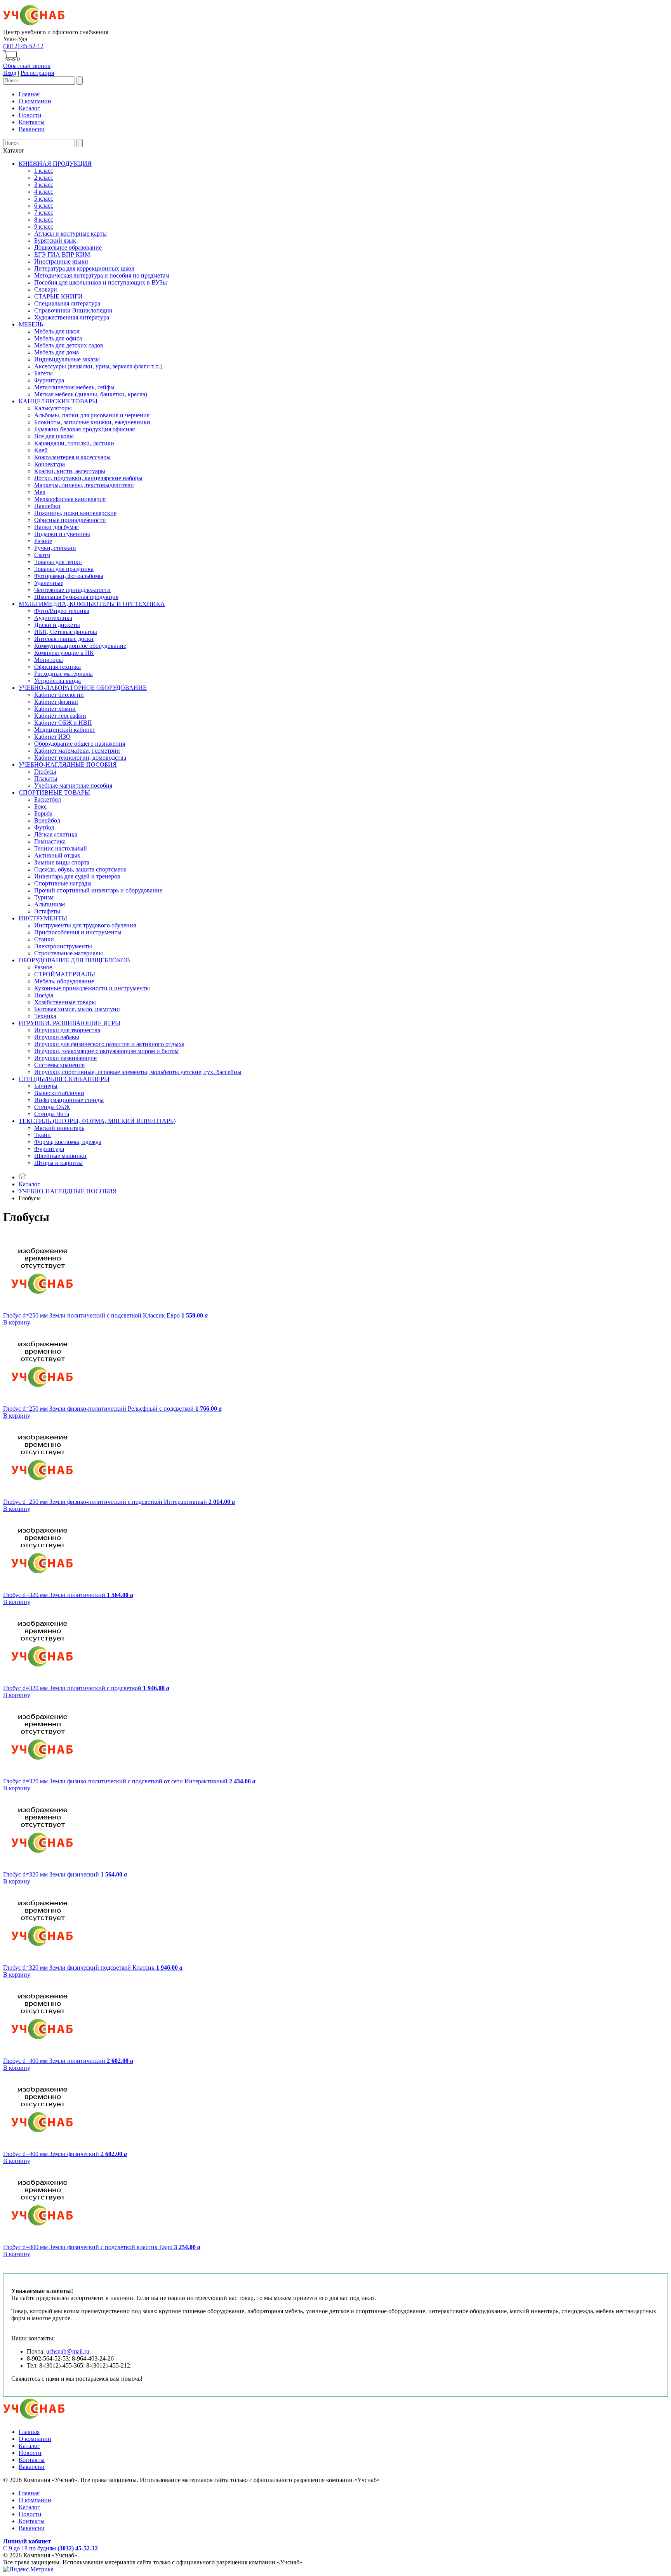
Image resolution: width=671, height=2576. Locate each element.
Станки (44, 939)
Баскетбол (48, 799)
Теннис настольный (61, 848)
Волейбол (47, 820)
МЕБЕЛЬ (31, 324)
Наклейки (47, 506)
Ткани (43, 1135)
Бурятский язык (55, 240)
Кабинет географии (60, 716)
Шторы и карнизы (58, 1163)
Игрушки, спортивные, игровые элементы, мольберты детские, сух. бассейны (138, 1072)
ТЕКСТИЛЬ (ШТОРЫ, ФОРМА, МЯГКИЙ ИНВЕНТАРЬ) (97, 1121)
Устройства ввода (57, 681)
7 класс (44, 213)
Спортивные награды (63, 883)
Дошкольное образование (68, 247)
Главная (29, 94)
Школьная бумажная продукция (76, 597)
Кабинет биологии (59, 695)
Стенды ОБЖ (52, 1107)
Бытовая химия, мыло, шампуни (77, 1009)
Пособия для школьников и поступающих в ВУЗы (101, 282)
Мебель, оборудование (64, 981)
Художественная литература (72, 317)
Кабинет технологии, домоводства (80, 758)
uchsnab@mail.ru (68, 2351)
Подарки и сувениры (62, 534)
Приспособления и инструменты (78, 932)
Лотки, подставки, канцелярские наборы (88, 478)
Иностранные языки (61, 261)
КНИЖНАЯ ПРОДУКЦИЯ (55, 164)
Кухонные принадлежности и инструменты (92, 988)
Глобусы (45, 772)
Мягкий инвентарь (59, 1128)
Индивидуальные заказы (67, 359)
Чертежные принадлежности (72, 590)
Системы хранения (59, 1065)
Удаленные (49, 583)
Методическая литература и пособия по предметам (102, 275)
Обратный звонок (27, 66)
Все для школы (54, 436)
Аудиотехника (53, 618)
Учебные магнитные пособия (73, 785)
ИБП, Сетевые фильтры (66, 632)
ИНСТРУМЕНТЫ (43, 918)
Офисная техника (57, 667)
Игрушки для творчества (67, 1030)
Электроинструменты (63, 946)
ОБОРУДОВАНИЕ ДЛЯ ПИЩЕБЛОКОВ (74, 960)
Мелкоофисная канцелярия (70, 499)
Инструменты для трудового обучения (85, 925)
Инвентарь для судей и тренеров (77, 876)
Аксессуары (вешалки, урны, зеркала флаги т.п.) (98, 366)
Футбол (44, 827)
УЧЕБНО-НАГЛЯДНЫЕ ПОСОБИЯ (68, 765)
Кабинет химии (55, 709)
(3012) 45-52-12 (23, 46)
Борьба (43, 813)
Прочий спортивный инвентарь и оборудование (98, 890)
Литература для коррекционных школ (84, 268)
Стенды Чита (52, 1114)
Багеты (43, 373)
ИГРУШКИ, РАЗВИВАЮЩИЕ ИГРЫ (70, 1023)
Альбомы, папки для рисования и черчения (92, 415)
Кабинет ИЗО (52, 737)
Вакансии (32, 129)
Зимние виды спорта (62, 862)
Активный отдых (57, 855)
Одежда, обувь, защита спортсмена (80, 869)
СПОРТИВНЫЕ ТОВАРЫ (54, 792)
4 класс (44, 192)
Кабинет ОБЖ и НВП (63, 723)
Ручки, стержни (55, 548)
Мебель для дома (56, 352)
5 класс (44, 199)
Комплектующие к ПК (64, 653)
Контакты (32, 122)
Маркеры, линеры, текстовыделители (84, 485)
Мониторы (49, 660)
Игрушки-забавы (57, 1037)
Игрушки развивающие (65, 1058)
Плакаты (46, 779)
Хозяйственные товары (65, 1002)
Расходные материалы (63, 674)
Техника (45, 1016)
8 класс (44, 220)
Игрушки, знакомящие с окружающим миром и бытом (106, 1051)
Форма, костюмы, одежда (68, 1142)
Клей (41, 450)
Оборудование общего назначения (80, 744)
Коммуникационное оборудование (80, 646)
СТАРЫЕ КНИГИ (58, 296)
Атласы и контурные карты (70, 233)
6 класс (44, 206)
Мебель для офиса (58, 338)
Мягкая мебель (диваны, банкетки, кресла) (91, 394)
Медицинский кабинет (65, 730)
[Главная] (23, 1177)
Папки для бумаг (56, 527)
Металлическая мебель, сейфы (74, 387)
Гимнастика (50, 841)
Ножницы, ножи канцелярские (75, 513)
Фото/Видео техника (62, 611)
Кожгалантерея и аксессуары (72, 457)
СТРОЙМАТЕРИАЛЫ (65, 974)
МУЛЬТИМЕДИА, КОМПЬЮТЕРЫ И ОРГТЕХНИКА (92, 604)
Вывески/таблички (59, 1093)
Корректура (50, 464)
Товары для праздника (64, 569)
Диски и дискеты (57, 625)
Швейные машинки (60, 1156)
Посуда (44, 995)
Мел (40, 492)
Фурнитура (49, 380)
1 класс (44, 171)
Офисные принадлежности (70, 520)
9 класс (44, 227)
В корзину (17, 1322)
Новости (30, 115)
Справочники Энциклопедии (73, 310)
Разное (43, 541)
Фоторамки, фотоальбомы (69, 576)
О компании (35, 101)
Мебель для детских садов (69, 345)
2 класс (44, 178)
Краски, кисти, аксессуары (70, 471)
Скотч (42, 555)
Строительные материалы (69, 953)
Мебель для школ (57, 331)
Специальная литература (67, 303)
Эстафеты (47, 911)
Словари (46, 289)
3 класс (44, 185)
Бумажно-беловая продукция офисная (84, 429)
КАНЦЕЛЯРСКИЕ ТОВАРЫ (58, 401)
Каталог (29, 108)
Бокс (40, 806)
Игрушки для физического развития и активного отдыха (109, 1044)
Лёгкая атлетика (56, 834)
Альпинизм (50, 904)
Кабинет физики (56, 702)
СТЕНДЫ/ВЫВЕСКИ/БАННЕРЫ (64, 1079)
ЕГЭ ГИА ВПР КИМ (62, 254)
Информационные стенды (69, 1100)
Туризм (44, 897)
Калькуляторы (53, 408)
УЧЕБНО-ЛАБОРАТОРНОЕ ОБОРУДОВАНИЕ (83, 688)
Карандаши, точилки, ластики (74, 443)
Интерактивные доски (64, 639)
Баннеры (46, 1086)
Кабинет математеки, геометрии (77, 751)
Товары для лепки (58, 562)
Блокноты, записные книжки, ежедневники (92, 422)
